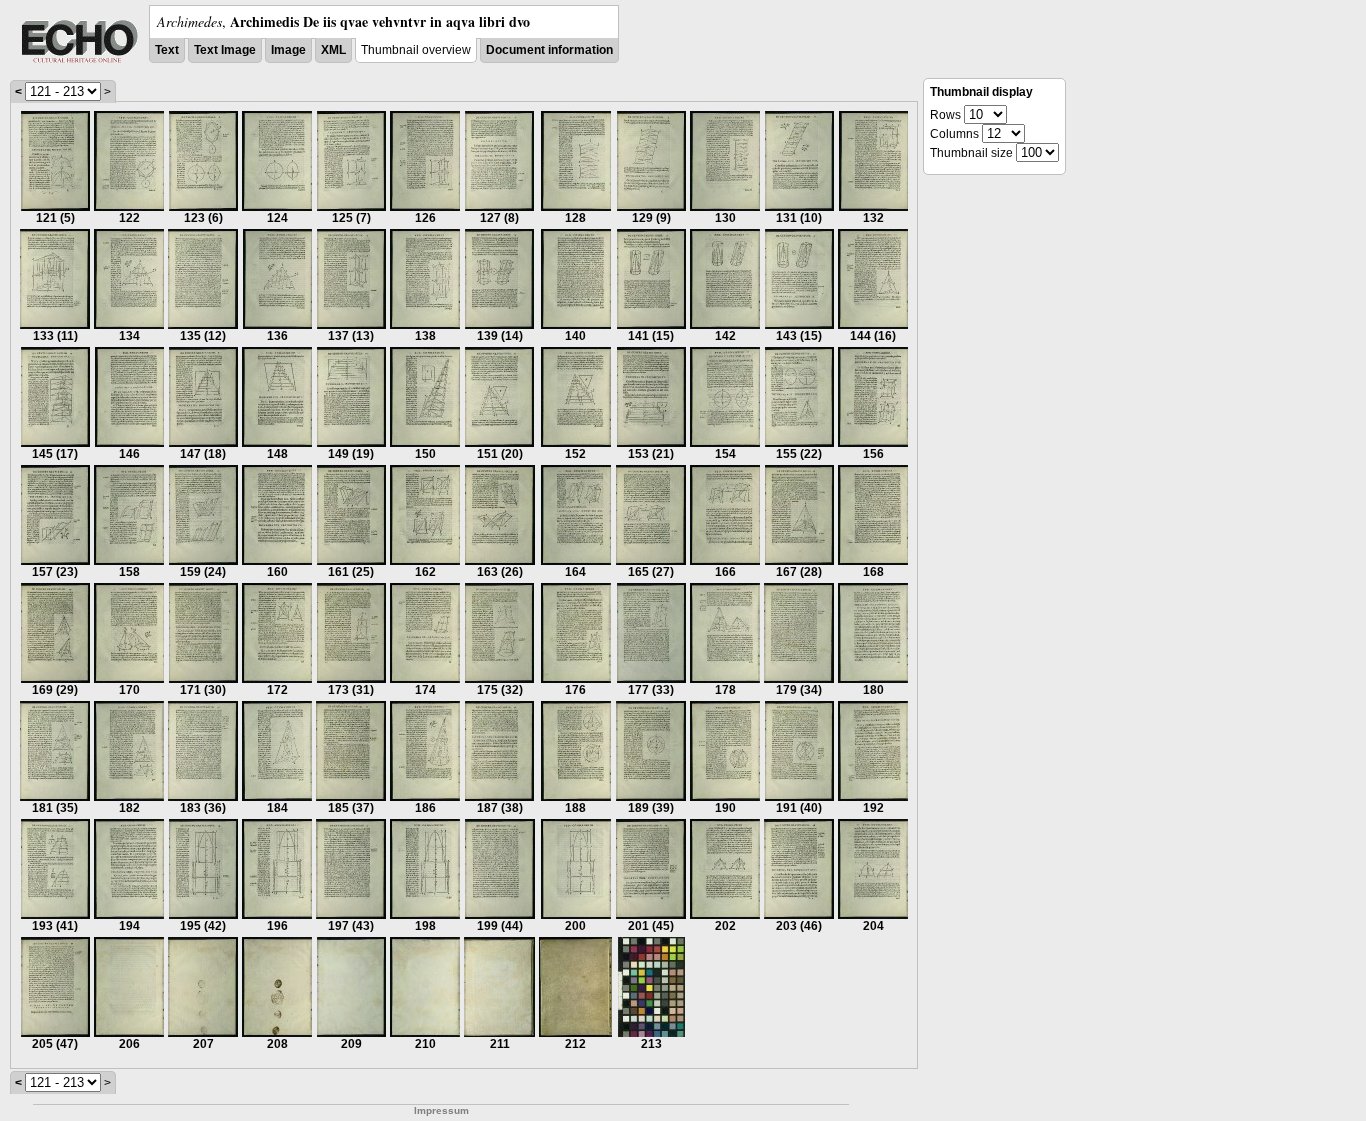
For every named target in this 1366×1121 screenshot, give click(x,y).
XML (333, 50)
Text (167, 50)
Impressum (441, 1110)
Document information (549, 50)
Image (288, 50)
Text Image (225, 50)
